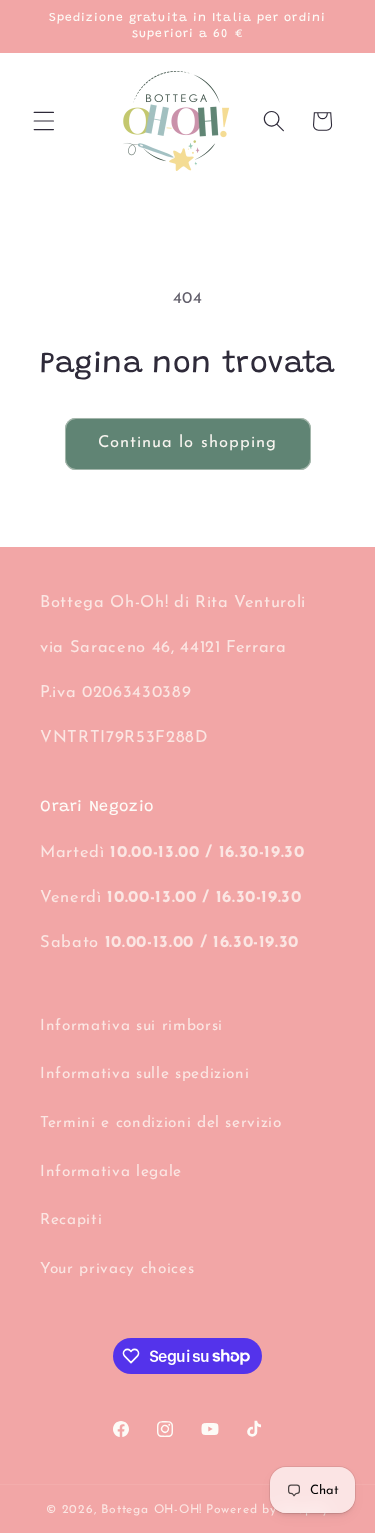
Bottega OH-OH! (151, 1510)
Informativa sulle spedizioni (144, 1074)
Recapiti (71, 1220)
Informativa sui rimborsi (131, 1026)
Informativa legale (111, 1172)
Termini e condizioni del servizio (161, 1123)
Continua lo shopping (188, 443)
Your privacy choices (117, 1269)
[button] (44, 121)
